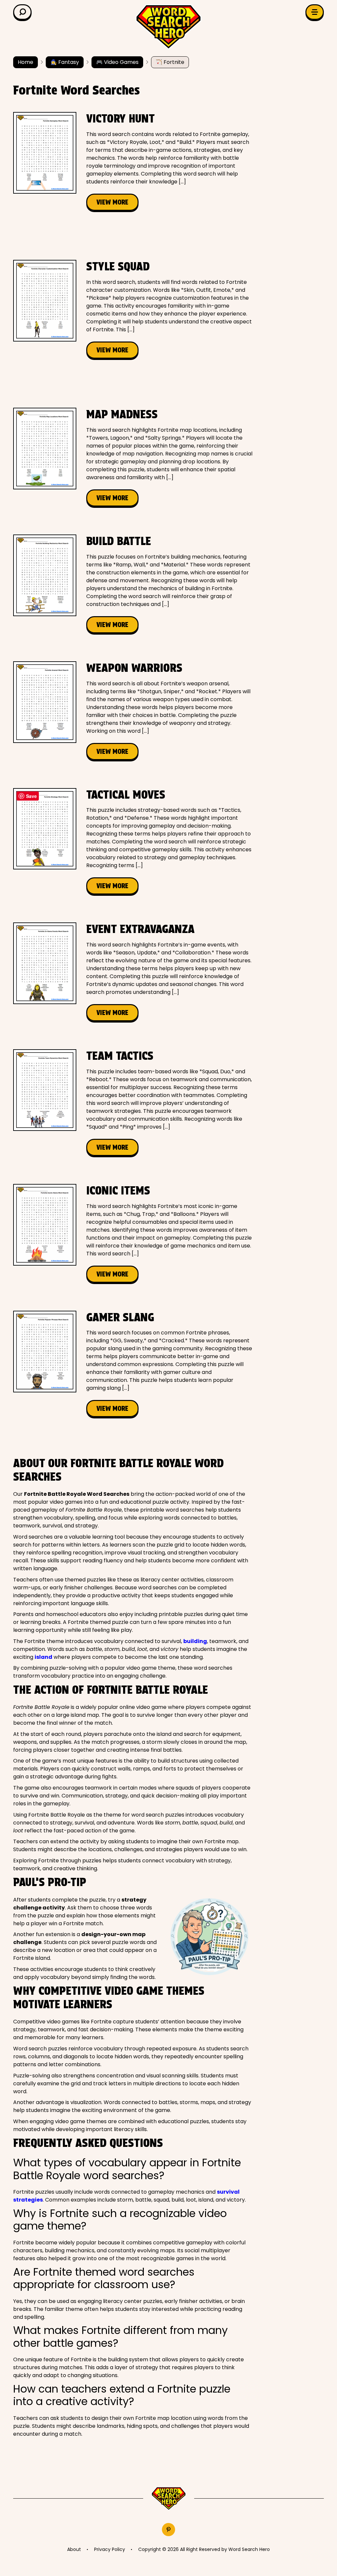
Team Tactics (120, 1056)
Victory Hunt (120, 118)
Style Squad (118, 266)
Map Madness (122, 414)
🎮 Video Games (117, 62)
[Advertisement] (133, 235)
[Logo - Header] (168, 27)
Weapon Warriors (134, 668)
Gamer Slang (120, 1317)
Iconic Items (118, 1190)
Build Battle (119, 541)
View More (112, 202)
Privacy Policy (110, 2549)
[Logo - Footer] (169, 2499)
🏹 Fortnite (170, 62)
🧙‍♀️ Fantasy (65, 62)
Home (26, 62)
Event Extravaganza (140, 929)
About (74, 2549)
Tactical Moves (126, 795)
